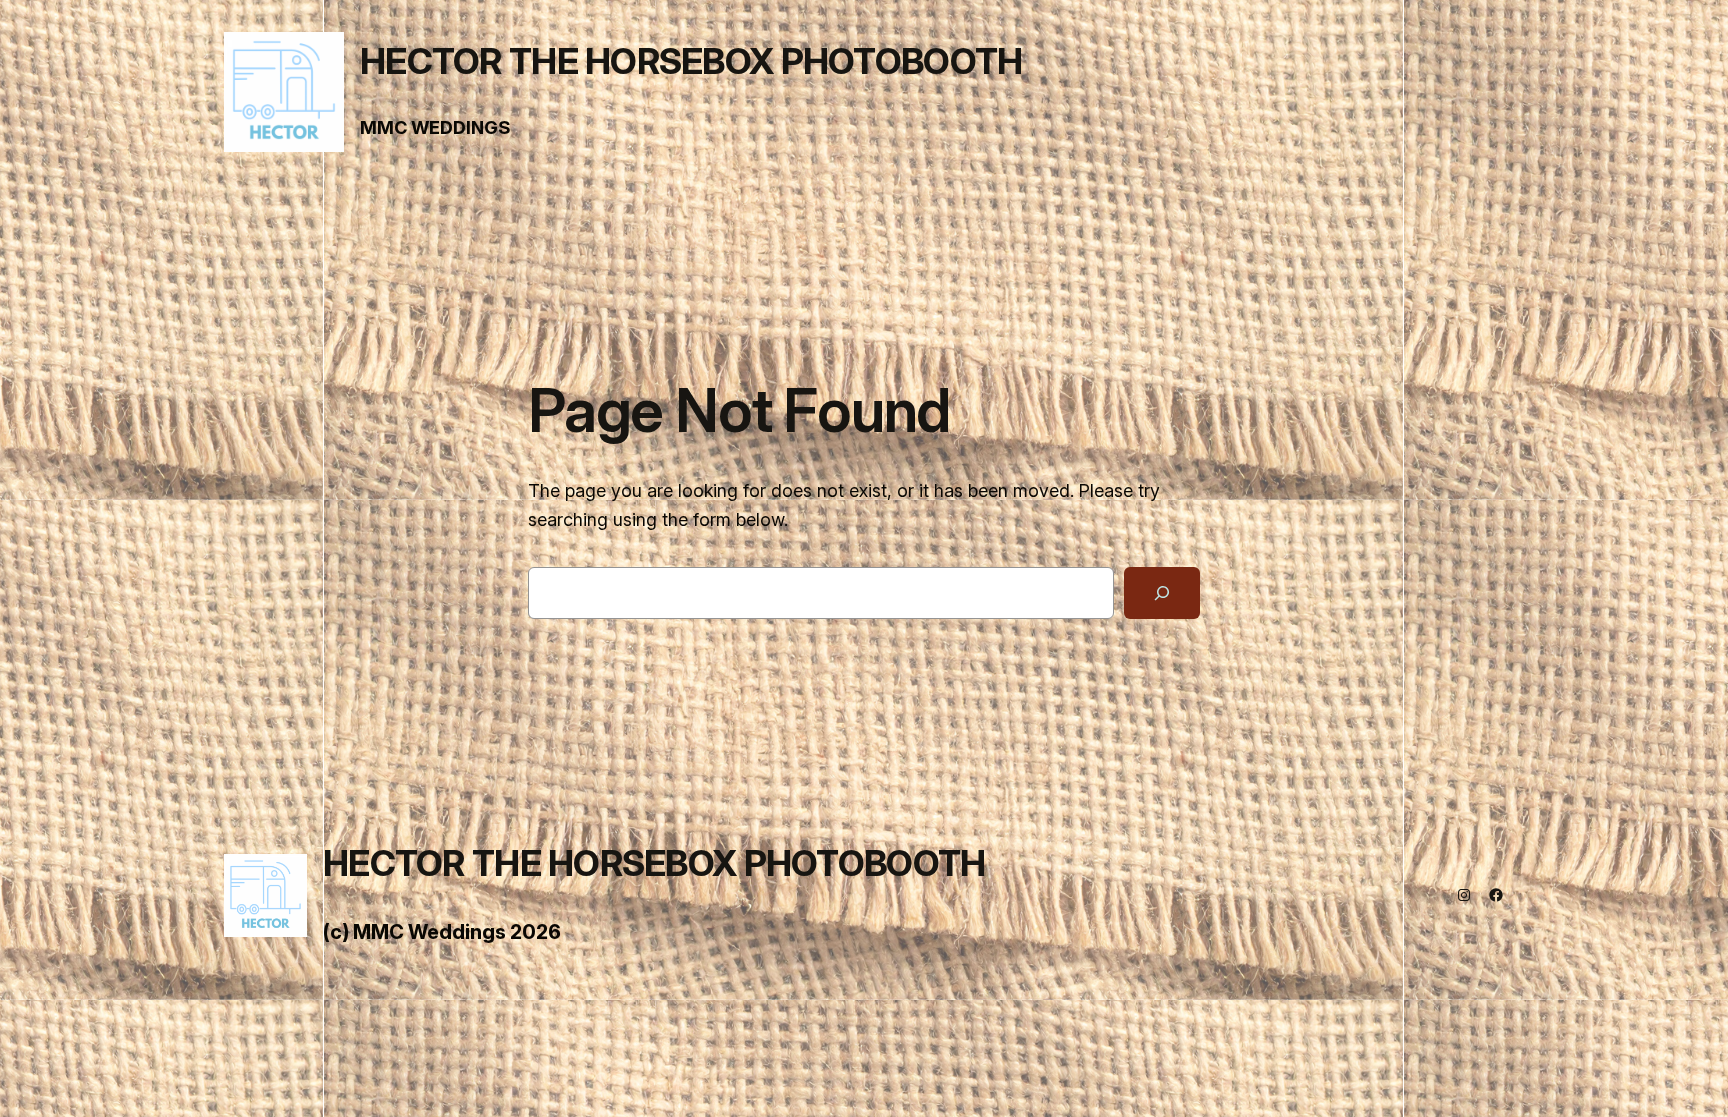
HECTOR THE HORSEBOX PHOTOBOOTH (691, 61)
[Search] (1162, 593)
